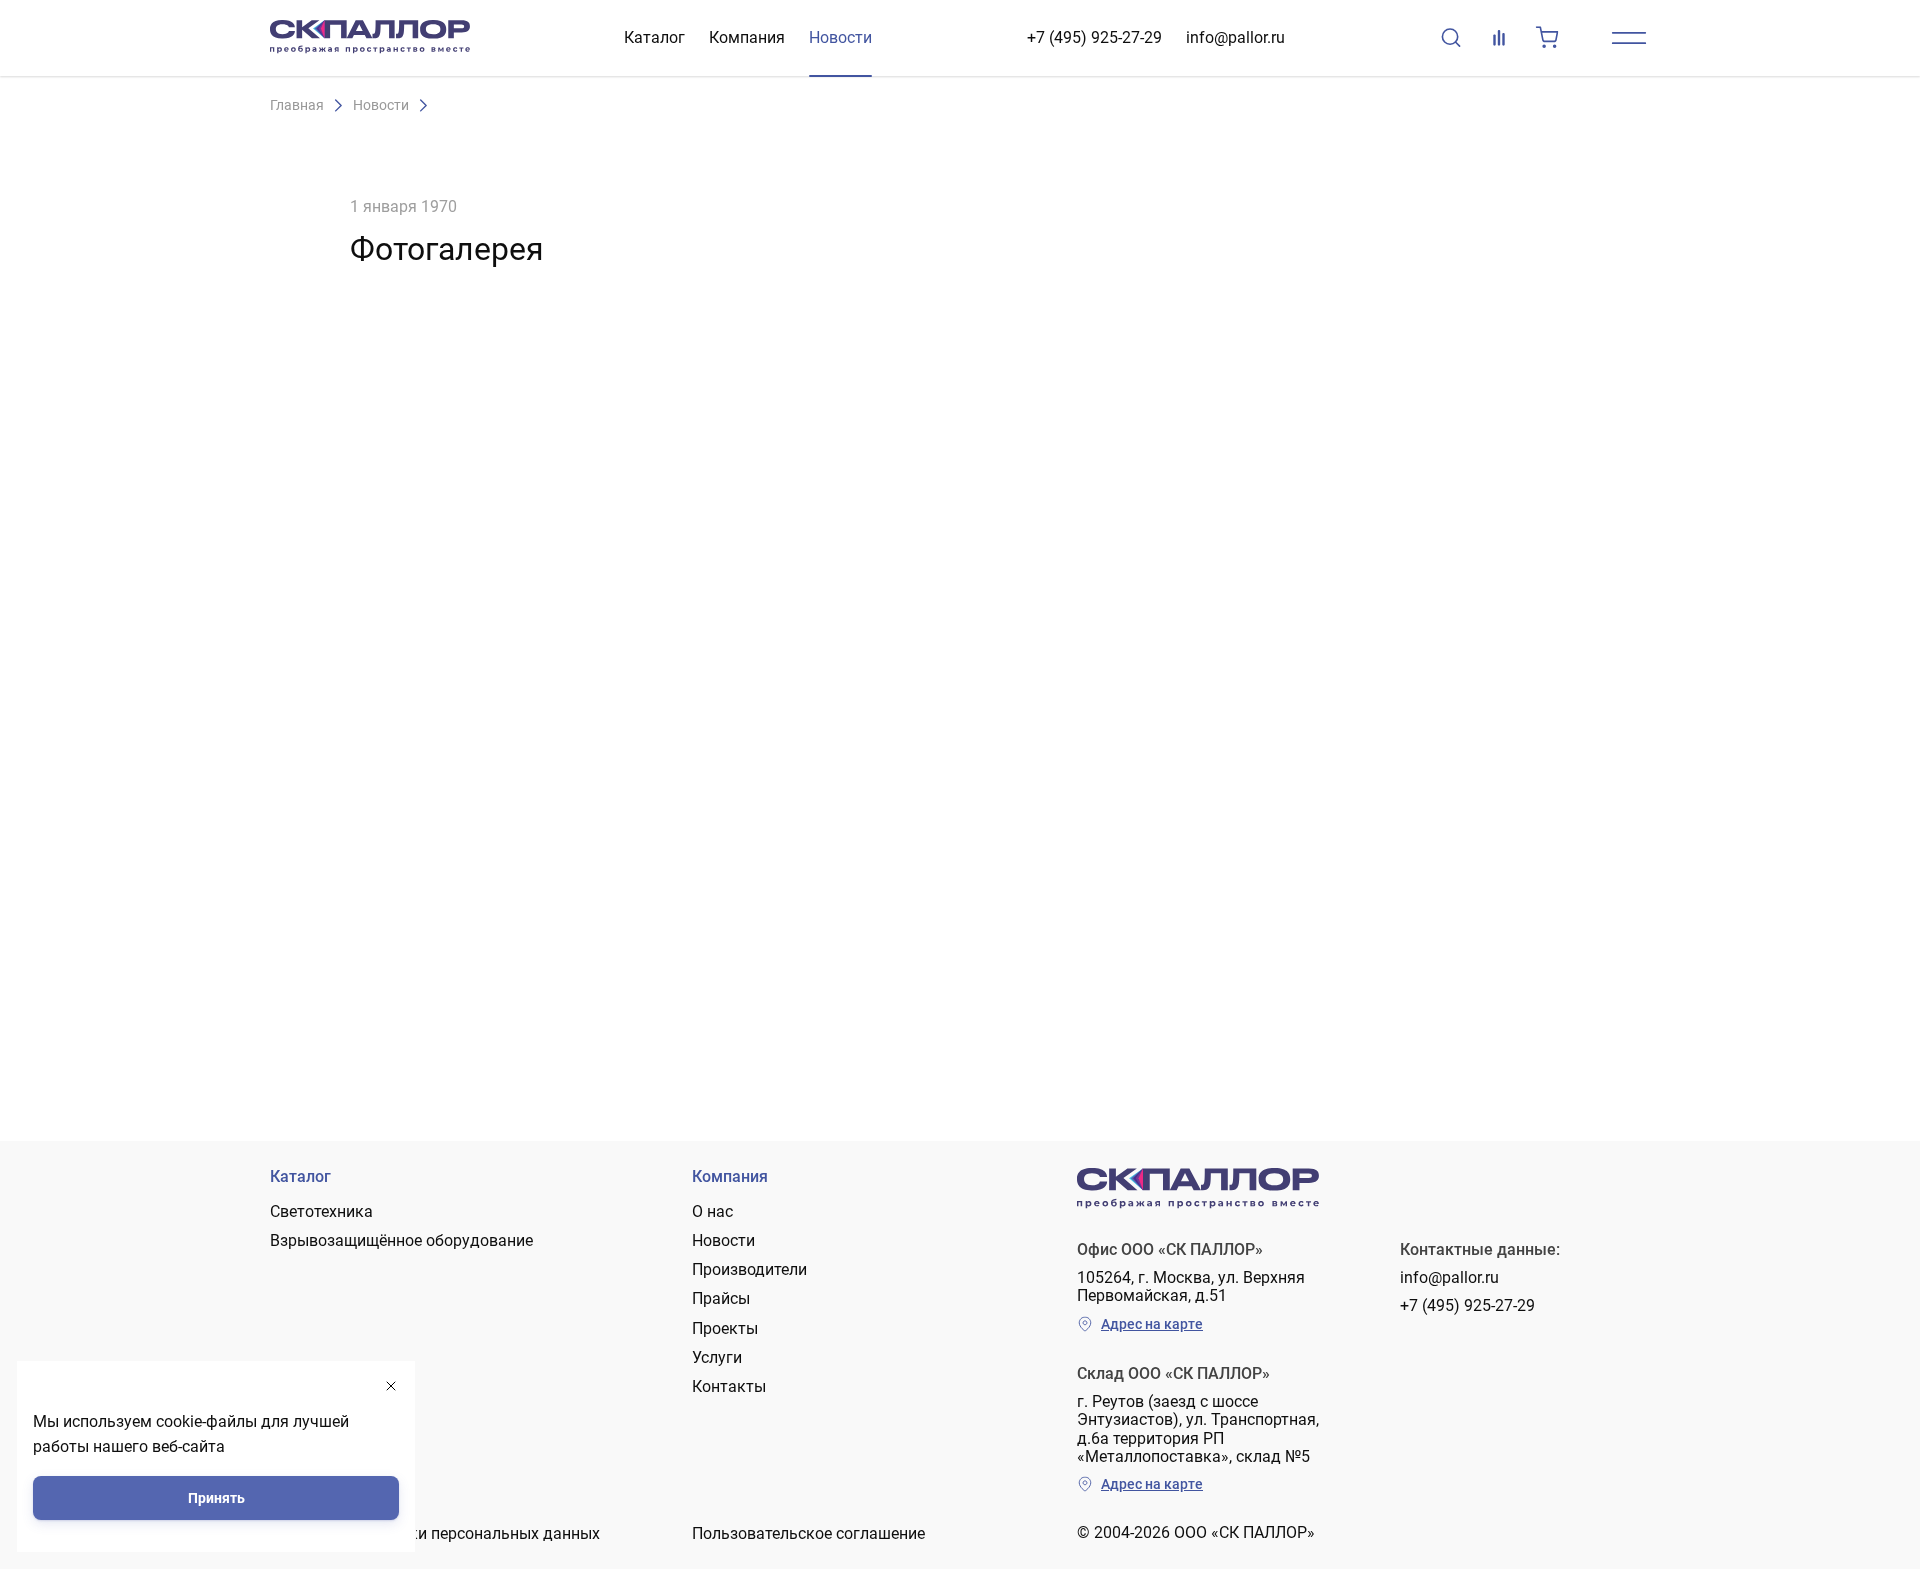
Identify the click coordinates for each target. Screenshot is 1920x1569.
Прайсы (721, 1298)
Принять (216, 1498)
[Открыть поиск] (1451, 38)
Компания (747, 37)
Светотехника (321, 1211)
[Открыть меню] (1629, 38)
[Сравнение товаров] (1499, 38)
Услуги (717, 1357)
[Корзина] (1547, 38)
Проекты (725, 1328)
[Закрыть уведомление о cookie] (391, 1386)
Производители (749, 1269)
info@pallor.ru (1235, 37)
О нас (712, 1211)
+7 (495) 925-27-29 (1094, 37)
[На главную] (370, 38)
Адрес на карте (1152, 1324)
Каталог (654, 37)
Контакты (729, 1386)
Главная (297, 105)
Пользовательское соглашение (808, 1533)
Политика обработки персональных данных (435, 1533)
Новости (840, 37)
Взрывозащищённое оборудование (401, 1240)
